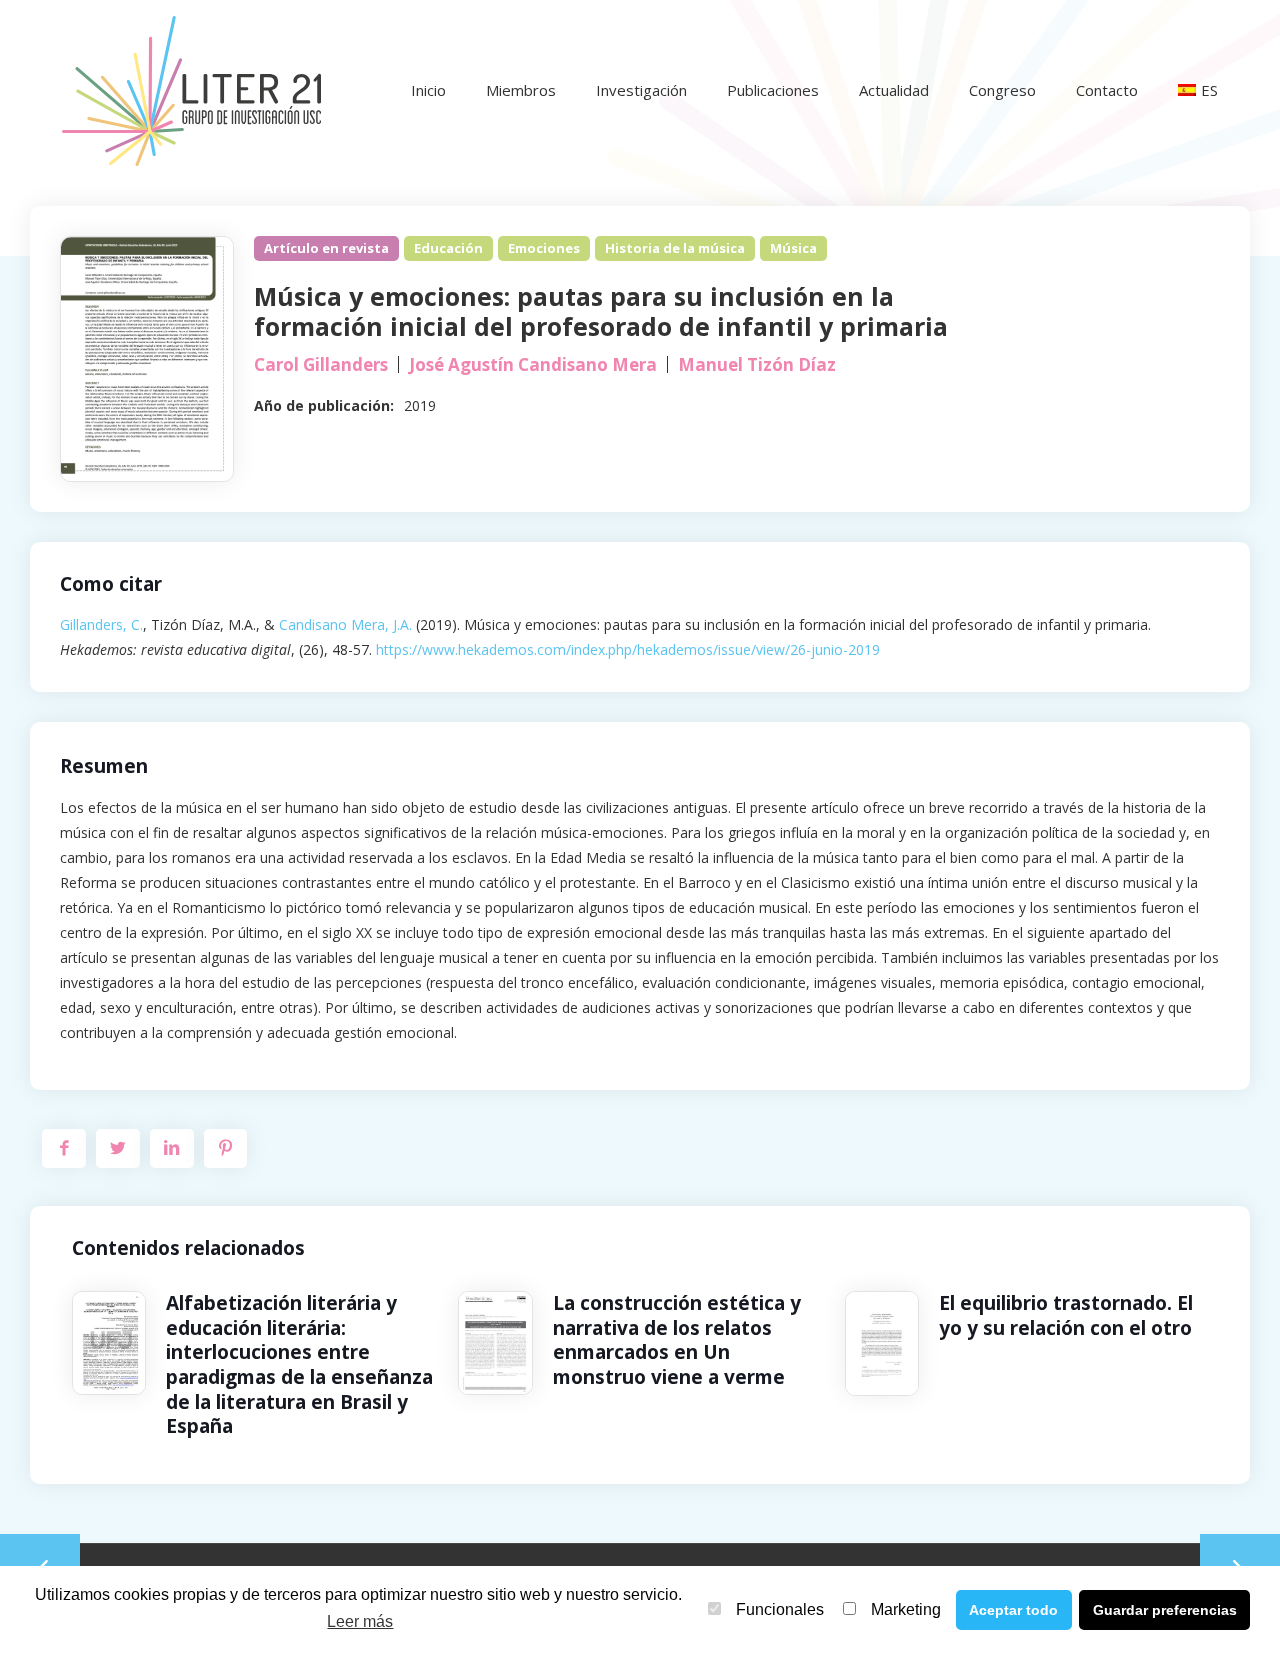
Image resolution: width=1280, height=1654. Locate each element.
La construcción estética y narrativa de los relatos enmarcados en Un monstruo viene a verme (677, 1340)
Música (793, 248)
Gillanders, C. (101, 624)
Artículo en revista (326, 248)
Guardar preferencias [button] (1165, 1610)
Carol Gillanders (321, 364)
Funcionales (780, 1609)
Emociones (544, 248)
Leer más (360, 1621)
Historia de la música (675, 248)
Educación (448, 248)
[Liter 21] (191, 90)
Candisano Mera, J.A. (345, 624)
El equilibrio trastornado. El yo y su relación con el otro (1066, 1315)
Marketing (906, 1609)
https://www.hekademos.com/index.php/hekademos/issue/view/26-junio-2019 (628, 649)
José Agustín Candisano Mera (533, 364)
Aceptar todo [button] (1013, 1610)
